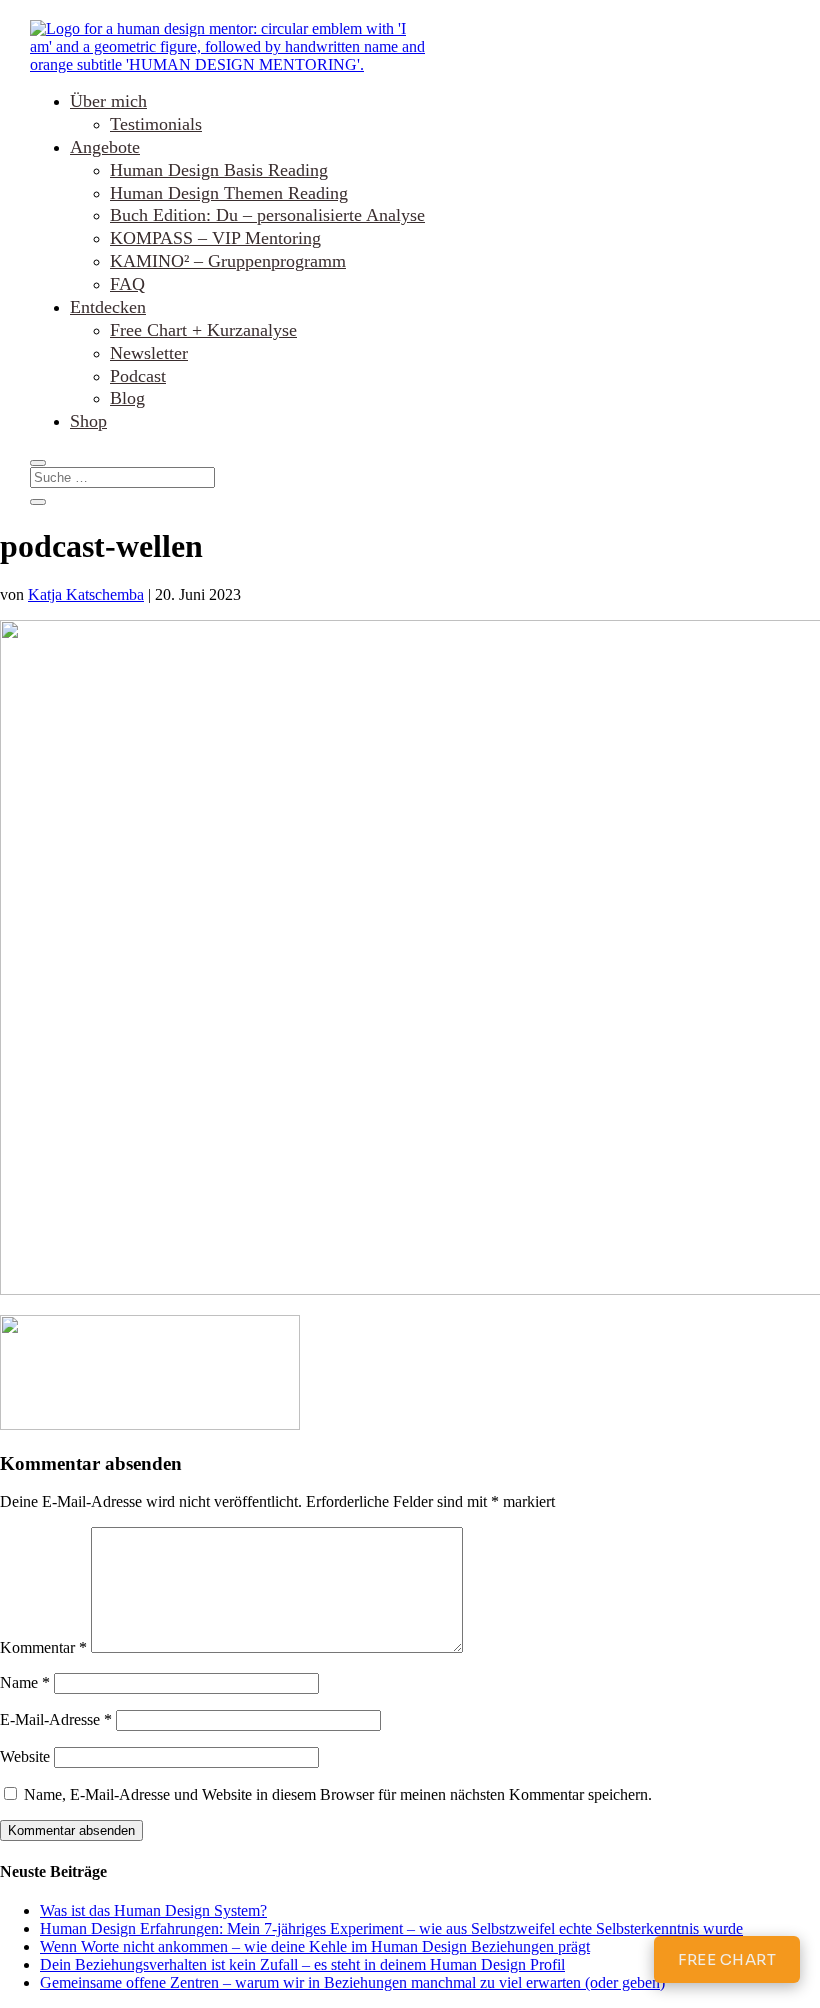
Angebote (105, 147)
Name (25, 1682)
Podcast (138, 376)
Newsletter (149, 353)
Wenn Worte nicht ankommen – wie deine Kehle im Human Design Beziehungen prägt (315, 1946)
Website (25, 1756)
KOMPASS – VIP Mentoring (215, 238)
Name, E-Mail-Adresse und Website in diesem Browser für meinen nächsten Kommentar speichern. (338, 1794)
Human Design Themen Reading (229, 193)
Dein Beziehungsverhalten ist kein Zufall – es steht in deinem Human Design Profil (302, 1964)
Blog (127, 398)
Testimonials (156, 124)
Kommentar (43, 1647)
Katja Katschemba (86, 594)
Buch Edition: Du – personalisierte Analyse (267, 215)
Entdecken (108, 307)
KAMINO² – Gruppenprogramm (228, 261)
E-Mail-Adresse (56, 1719)
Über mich (108, 101)
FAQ (127, 284)
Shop (88, 421)
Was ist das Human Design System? (153, 1910)
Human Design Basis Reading (219, 170)
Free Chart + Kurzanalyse (203, 330)
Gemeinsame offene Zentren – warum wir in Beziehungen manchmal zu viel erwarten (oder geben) (352, 1982)
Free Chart (727, 1959)
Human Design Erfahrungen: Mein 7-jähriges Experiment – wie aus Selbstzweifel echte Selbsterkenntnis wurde (391, 1928)
